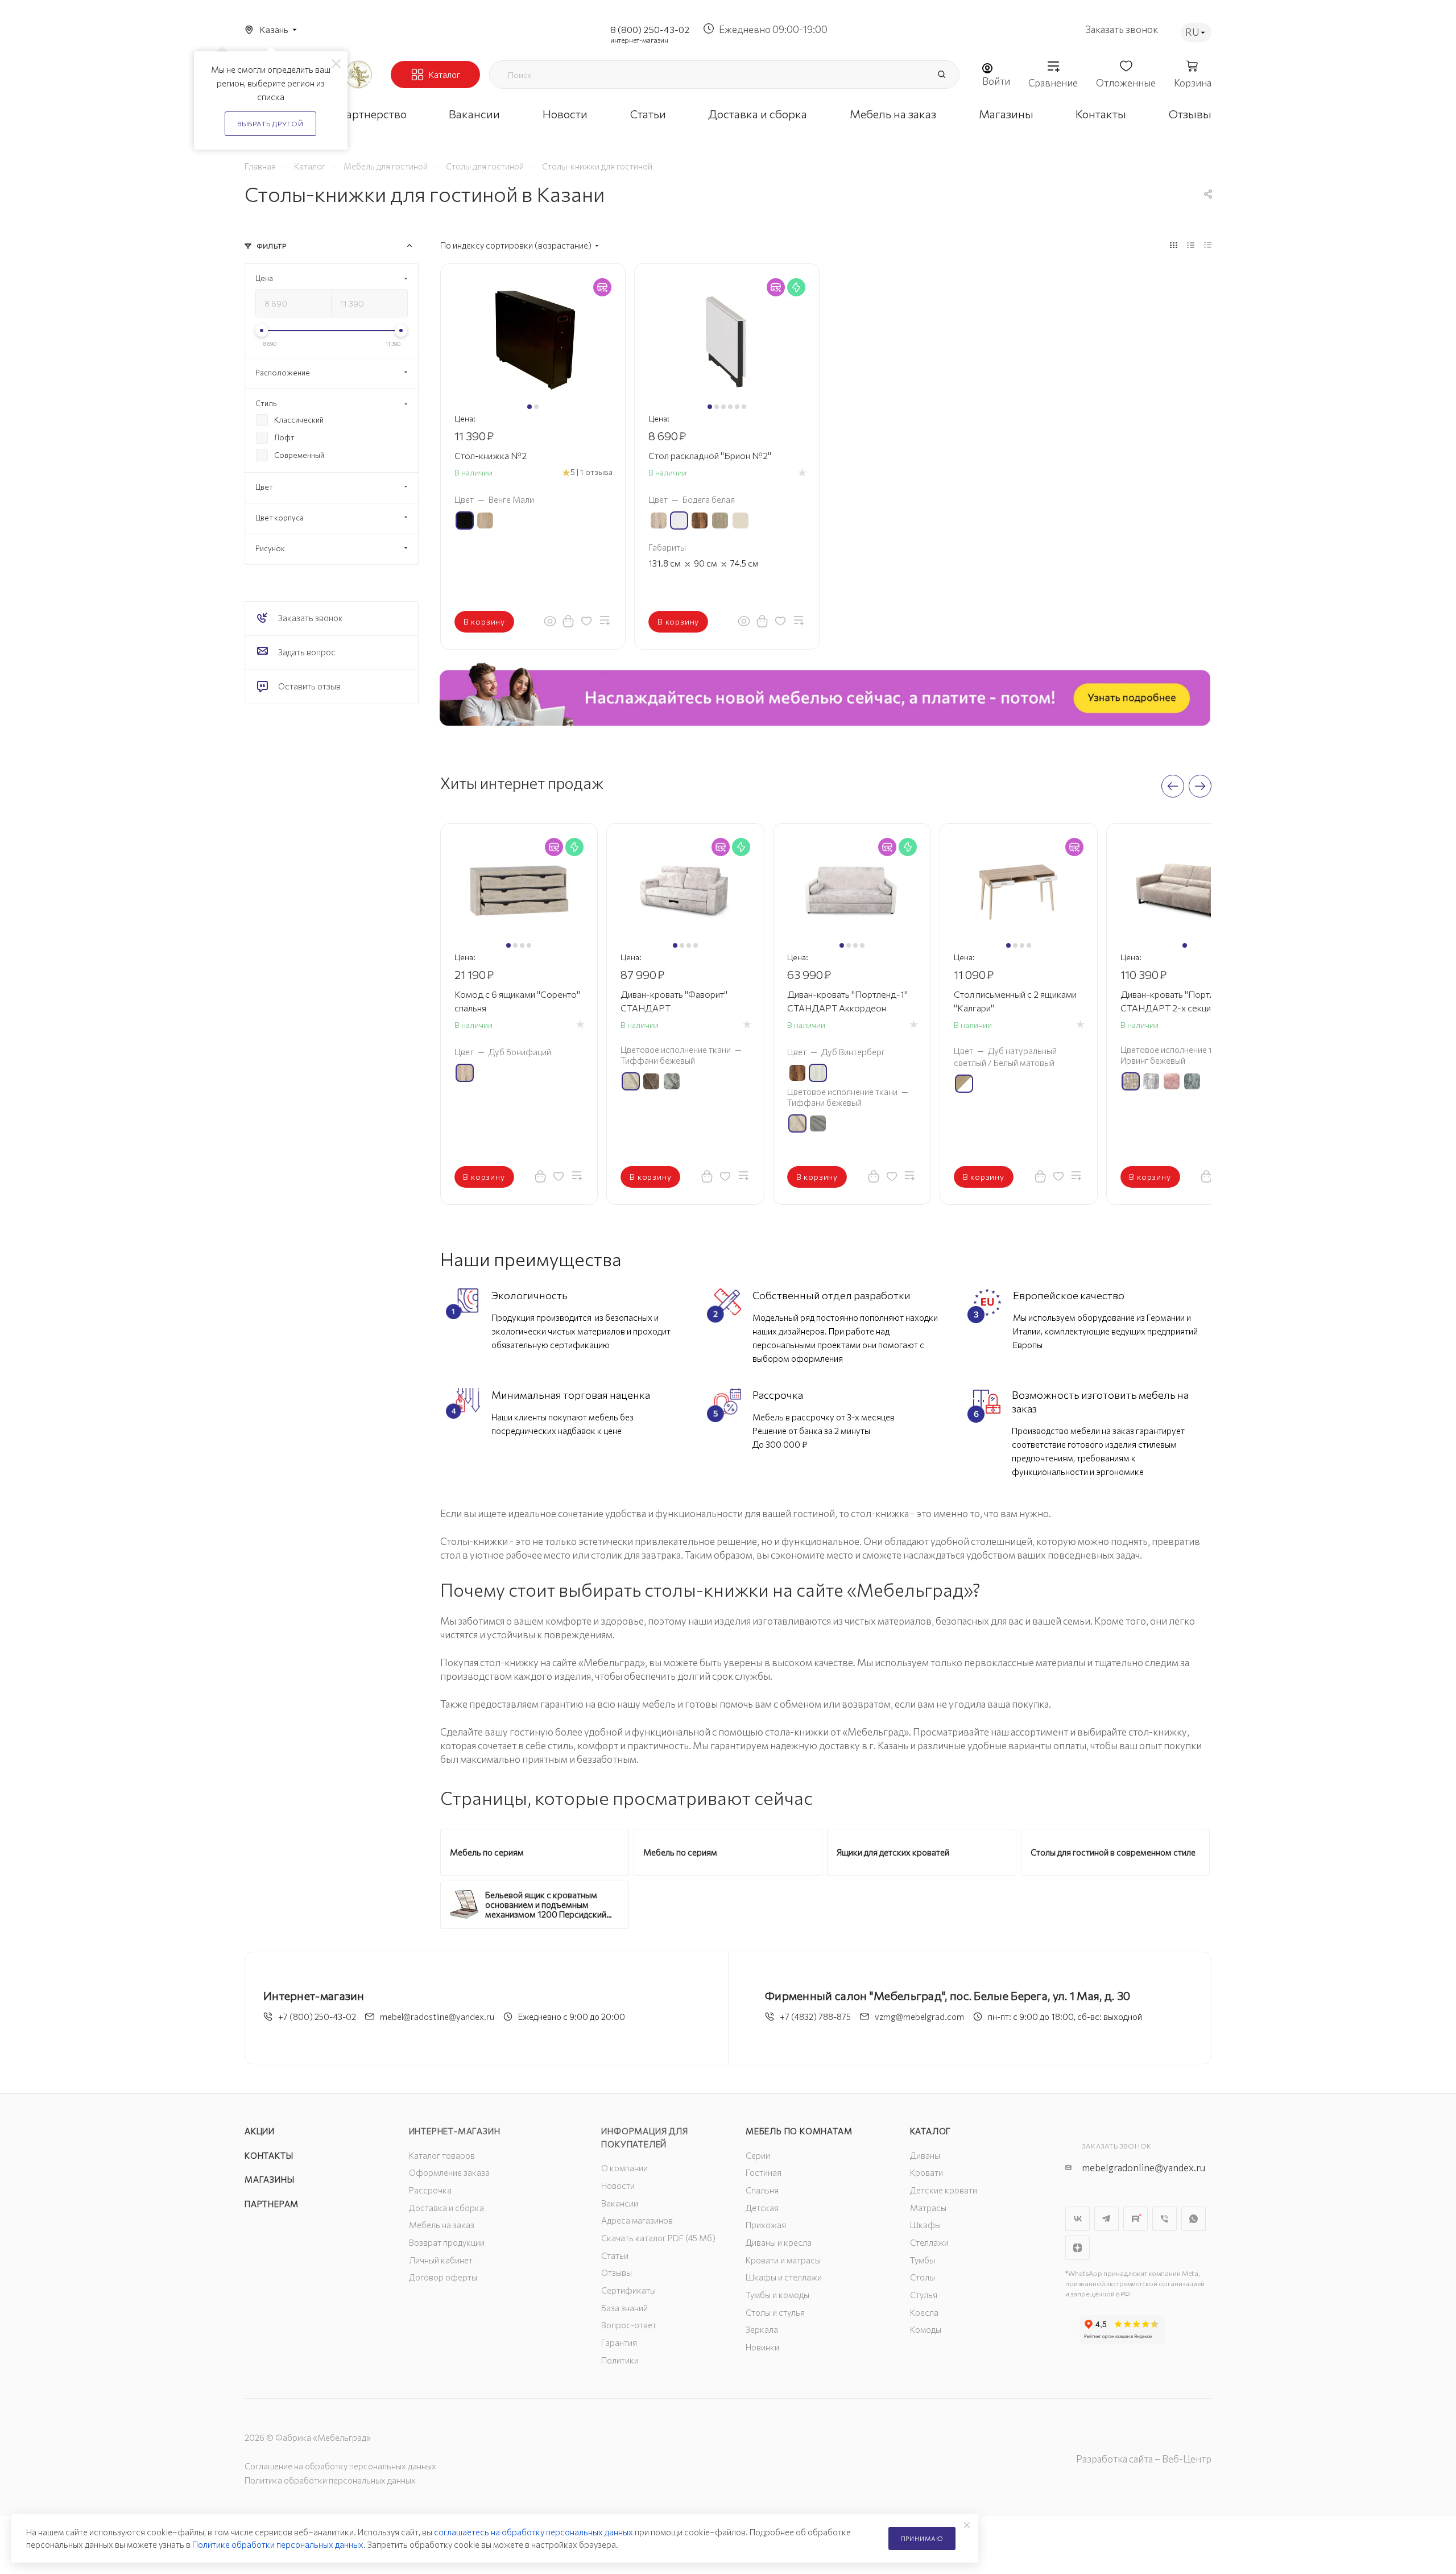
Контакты (269, 2155)
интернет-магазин (639, 40)
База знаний (624, 2308)
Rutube (1136, 2219)
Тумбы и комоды (777, 2295)
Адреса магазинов (637, 2220)
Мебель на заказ (442, 2225)
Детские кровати (944, 2190)
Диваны (925, 2155)
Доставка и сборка (446, 2208)
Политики (620, 2360)
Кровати (926, 2172)
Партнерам (272, 2204)
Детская (762, 2208)
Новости (618, 2185)
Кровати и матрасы (783, 2260)
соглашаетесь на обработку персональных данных (533, 2532)
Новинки (762, 2347)
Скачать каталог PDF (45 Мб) (658, 2238)
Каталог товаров (442, 2155)
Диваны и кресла (779, 2242)
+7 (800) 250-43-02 (317, 2017)
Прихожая (766, 2225)
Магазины (269, 2179)
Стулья (924, 2295)
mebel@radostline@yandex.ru (437, 2017)
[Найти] (941, 75)
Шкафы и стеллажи (784, 2277)
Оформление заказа (449, 2172)
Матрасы (928, 2208)
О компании (624, 2168)
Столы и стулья (775, 2312)
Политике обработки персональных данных (278, 2544)
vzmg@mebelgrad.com (919, 2017)
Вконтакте (1077, 2219)
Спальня (762, 2190)
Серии (758, 2155)
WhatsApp (1194, 2219)
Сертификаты (628, 2290)
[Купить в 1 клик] (568, 621)
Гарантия (619, 2342)
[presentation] (1173, 786)
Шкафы (925, 2225)
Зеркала (762, 2329)
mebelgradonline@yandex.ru (1143, 2168)
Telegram (1107, 2219)
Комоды (926, 2329)
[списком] (1191, 245)
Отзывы (617, 2273)
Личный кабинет (441, 2260)
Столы (923, 2277)
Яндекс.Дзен (1077, 2248)
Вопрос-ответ (629, 2325)
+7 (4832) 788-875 (815, 2017)
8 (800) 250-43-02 (650, 29)
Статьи (615, 2255)
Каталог (931, 2131)
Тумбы (923, 2260)
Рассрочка (430, 2190)
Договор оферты (443, 2277)
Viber (1165, 2219)
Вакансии (620, 2203)
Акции (260, 2131)
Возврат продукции (447, 2242)
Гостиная (764, 2172)
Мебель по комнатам (799, 2131)
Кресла (924, 2312)
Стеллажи (929, 2242)
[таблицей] (1208, 245)
